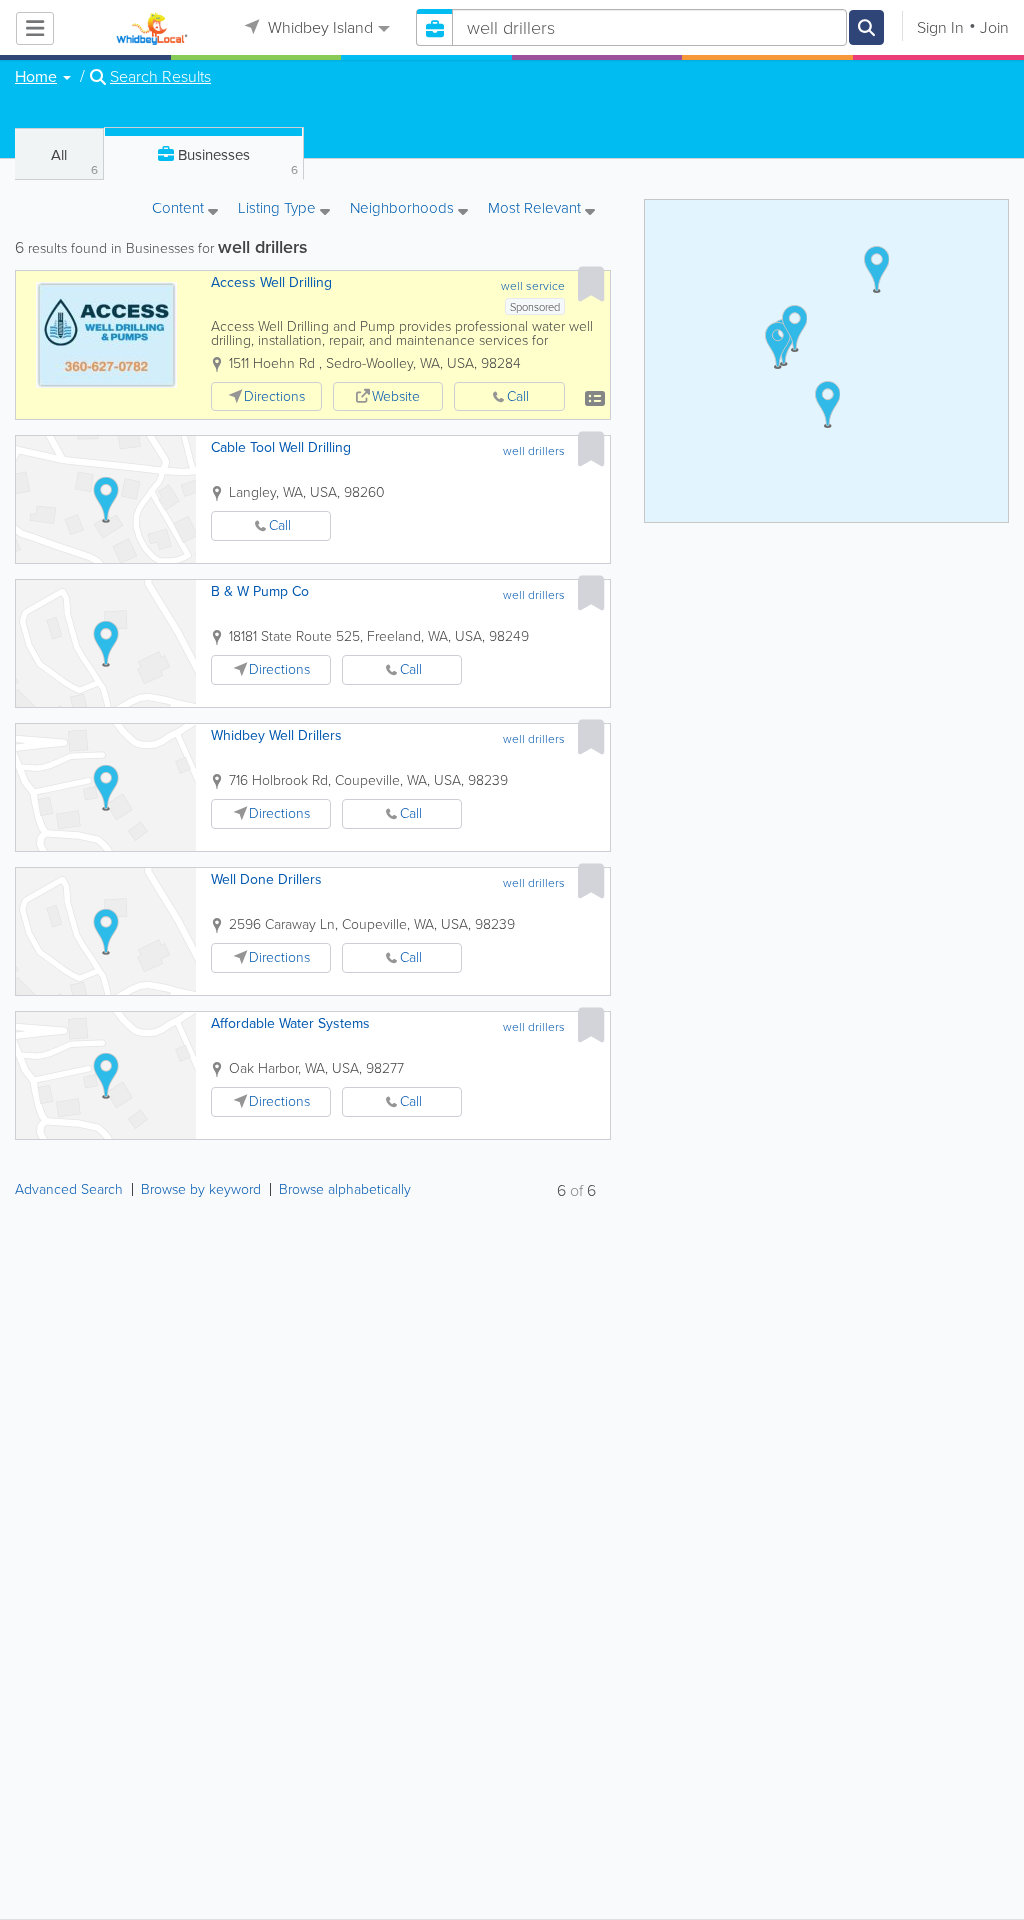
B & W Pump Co (260, 591)
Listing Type (279, 209)
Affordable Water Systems (290, 1023)
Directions (274, 396)
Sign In (940, 27)
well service (533, 286)
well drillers (534, 451)
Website (396, 396)
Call (518, 396)
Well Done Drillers (266, 879)
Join (994, 27)
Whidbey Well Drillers (276, 735)
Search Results (160, 77)
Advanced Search (69, 1189)
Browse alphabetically (345, 1189)
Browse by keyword (201, 1189)
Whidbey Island (318, 27)
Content (180, 209)
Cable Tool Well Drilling (281, 447)
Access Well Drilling (271, 282)
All (74, 161)
